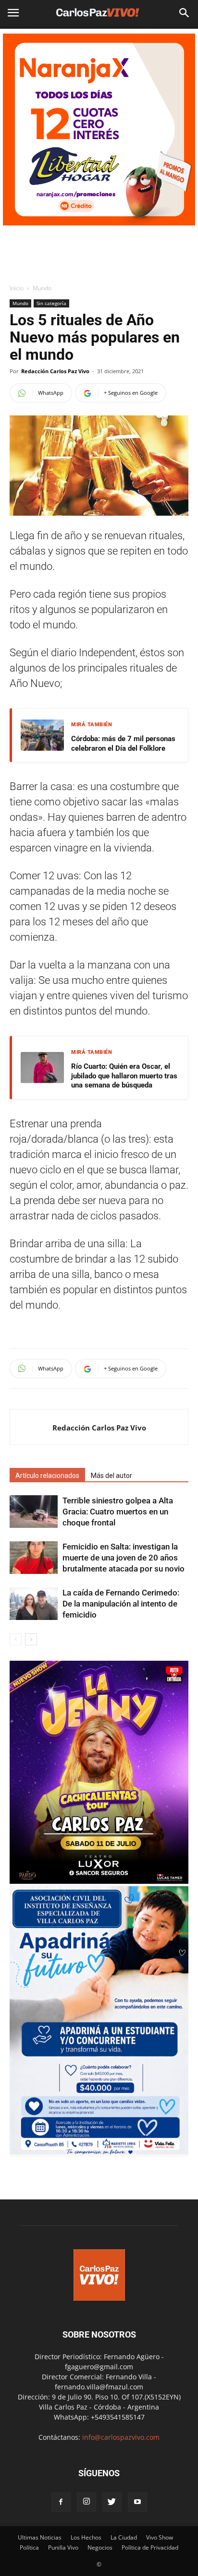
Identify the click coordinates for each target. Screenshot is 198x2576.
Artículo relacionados (47, 1476)
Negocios (100, 2547)
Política (29, 2547)
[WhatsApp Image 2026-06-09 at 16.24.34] (99, 1881)
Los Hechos (86, 2537)
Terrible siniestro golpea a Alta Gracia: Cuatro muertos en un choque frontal (118, 1512)
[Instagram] (87, 2502)
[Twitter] (112, 2502)
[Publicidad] (99, 130)
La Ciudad (124, 2537)
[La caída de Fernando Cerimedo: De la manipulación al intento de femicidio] (34, 1604)
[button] (185, 13)
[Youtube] (137, 2502)
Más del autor (111, 1476)
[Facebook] (61, 2502)
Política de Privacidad (150, 2547)
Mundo (42, 288)
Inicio (17, 288)
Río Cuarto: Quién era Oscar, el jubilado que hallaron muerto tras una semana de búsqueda (124, 1076)
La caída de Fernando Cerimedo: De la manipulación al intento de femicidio (121, 1604)
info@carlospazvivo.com (121, 2437)
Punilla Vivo (63, 2547)
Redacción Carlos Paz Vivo (55, 371)
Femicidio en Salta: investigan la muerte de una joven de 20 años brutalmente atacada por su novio (124, 1558)
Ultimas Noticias (40, 2537)
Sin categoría (51, 303)
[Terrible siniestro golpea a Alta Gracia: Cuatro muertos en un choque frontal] (34, 1512)
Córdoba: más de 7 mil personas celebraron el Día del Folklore (123, 744)
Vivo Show (160, 2537)
